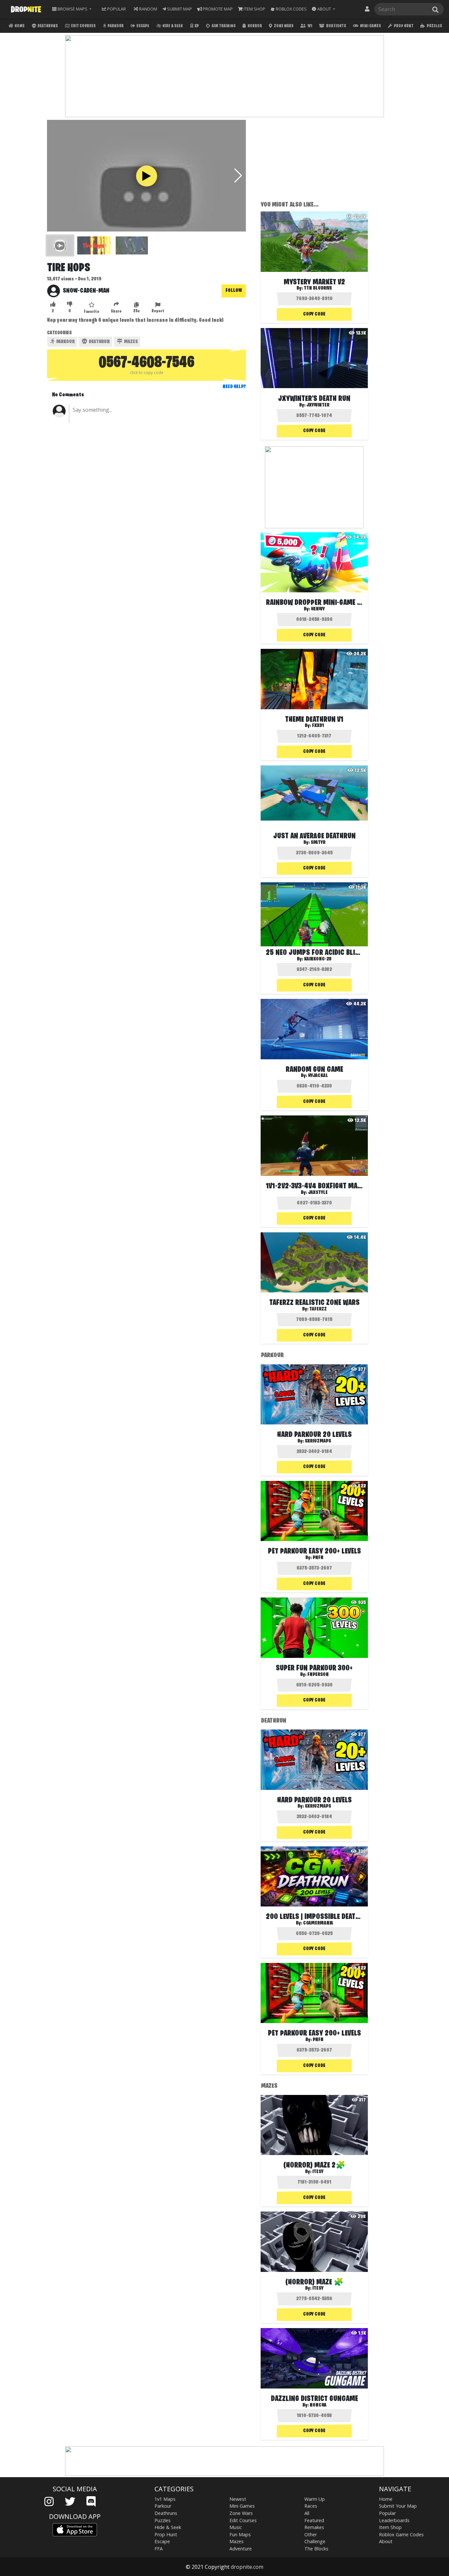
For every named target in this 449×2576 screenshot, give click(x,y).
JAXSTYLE (318, 1193)
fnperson (318, 1675)
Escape (142, 26)
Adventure (241, 2549)
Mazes (130, 342)
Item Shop (390, 2527)
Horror (254, 26)
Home (19, 26)
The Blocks (316, 2549)
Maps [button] (72, 9)
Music (236, 2527)
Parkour (115, 26)
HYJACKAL (318, 1076)
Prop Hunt (403, 26)
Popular (387, 2513)
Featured (314, 2520)
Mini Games (370, 26)
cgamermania (318, 1923)
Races (311, 2506)
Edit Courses (83, 26)
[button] (323, 9)
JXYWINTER (318, 405)
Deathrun (99, 342)
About (386, 2541)
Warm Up (315, 2499)
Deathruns (47, 26)
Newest (238, 2499)
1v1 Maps (165, 2499)
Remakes (314, 2527)
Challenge (315, 2541)
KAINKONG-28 (318, 959)
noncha (318, 2405)
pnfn (318, 1558)
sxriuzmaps (318, 1441)
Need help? (234, 387)
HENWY (318, 609)
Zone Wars (283, 26)
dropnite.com (247, 2567)
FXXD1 (318, 726)
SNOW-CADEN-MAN (86, 291)
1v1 (309, 26)
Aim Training (223, 26)
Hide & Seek (172, 26)
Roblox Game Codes (401, 2534)
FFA (159, 2549)
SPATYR (318, 843)
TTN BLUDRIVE (318, 288)
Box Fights (336, 26)
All (307, 2513)
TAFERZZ (318, 1309)
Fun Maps (240, 2534)
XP (196, 26)
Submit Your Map (398, 2506)
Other (311, 2534)
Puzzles (434, 26)
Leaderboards (394, 2520)
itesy (318, 2172)
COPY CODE (314, 314)
